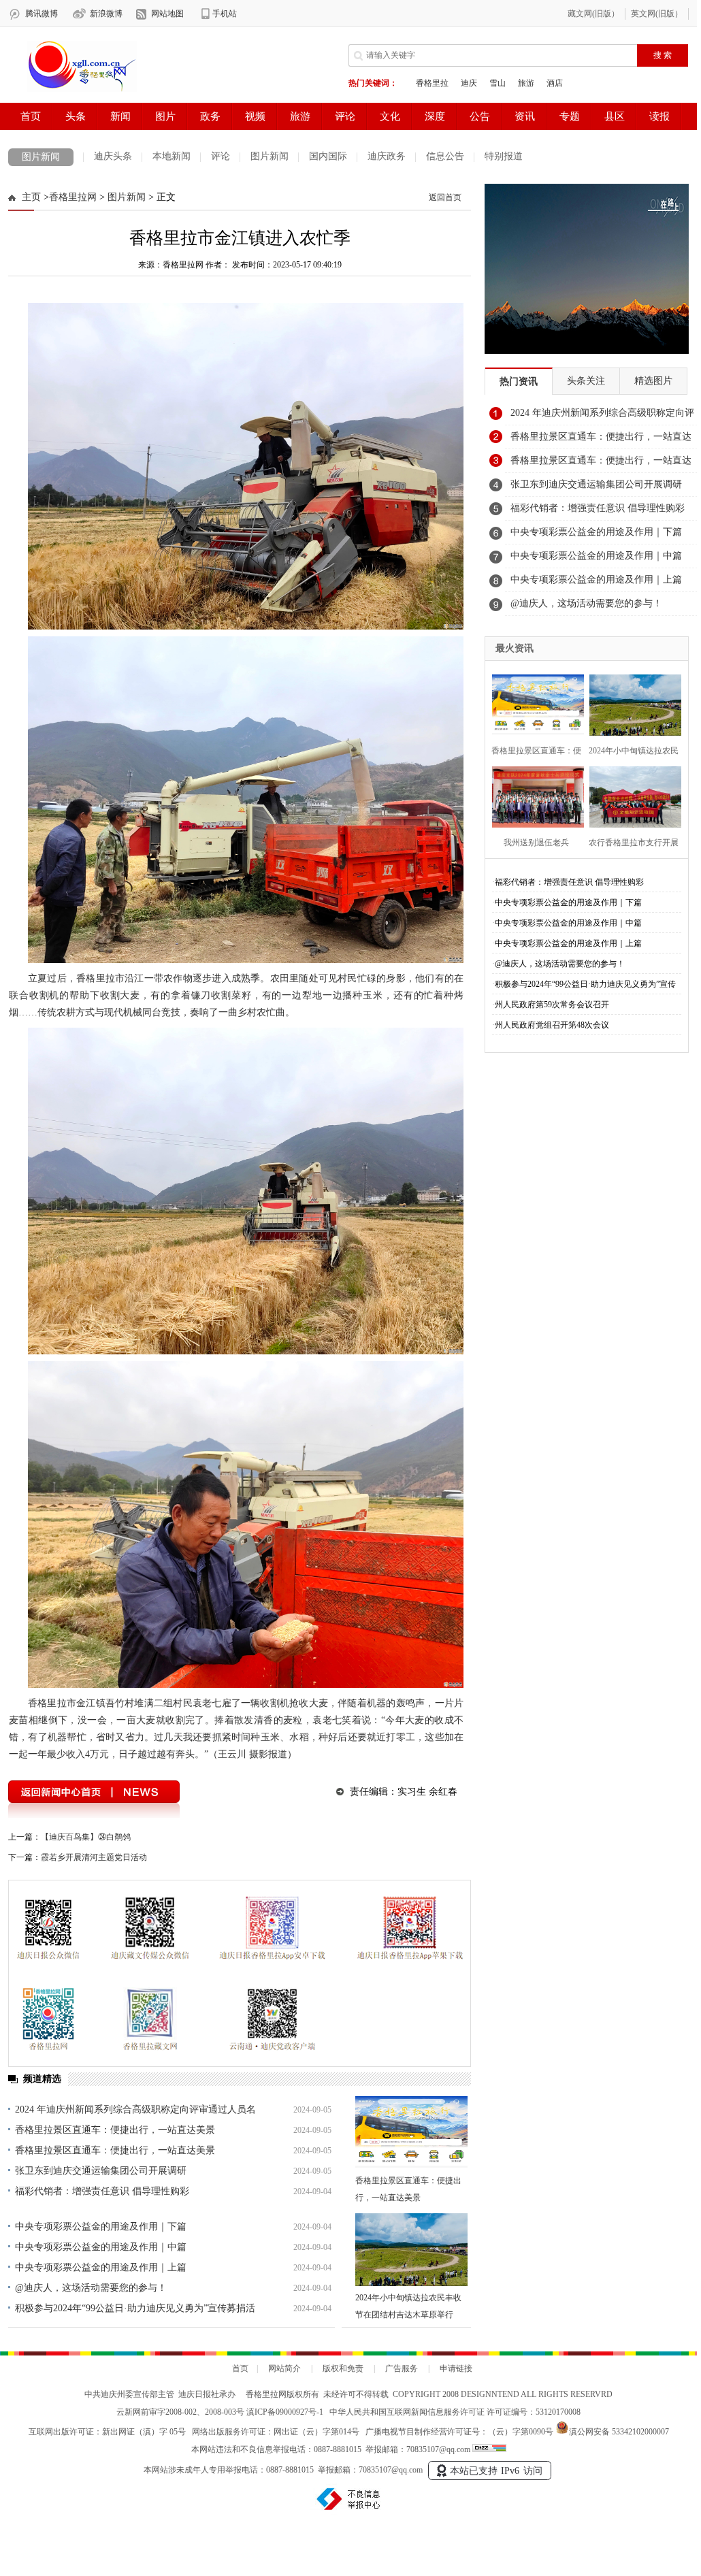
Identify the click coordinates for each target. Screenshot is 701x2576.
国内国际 (328, 156)
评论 (221, 156)
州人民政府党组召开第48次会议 (552, 1025)
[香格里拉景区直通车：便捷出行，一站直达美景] (411, 2133)
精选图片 (653, 381)
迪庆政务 (387, 156)
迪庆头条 (113, 156)
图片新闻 (41, 157)
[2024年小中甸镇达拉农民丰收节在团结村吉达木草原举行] (411, 2250)
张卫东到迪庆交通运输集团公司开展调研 (101, 2171)
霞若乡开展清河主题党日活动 (94, 1857)
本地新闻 (172, 156)
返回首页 (445, 197)
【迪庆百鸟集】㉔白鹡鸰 (86, 1837)
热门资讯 (519, 381)
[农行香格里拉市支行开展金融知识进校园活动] (631, 795)
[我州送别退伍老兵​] (534, 795)
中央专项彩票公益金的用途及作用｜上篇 (101, 2267)
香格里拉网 (73, 197)
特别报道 (504, 156)
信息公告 (445, 156)
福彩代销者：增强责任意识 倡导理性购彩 (102, 2191)
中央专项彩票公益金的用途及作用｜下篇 (101, 2227)
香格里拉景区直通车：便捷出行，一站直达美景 (115, 2130)
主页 (31, 197)
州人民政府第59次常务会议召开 (552, 1005)
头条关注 (586, 381)
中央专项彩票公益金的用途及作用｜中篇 (101, 2247)
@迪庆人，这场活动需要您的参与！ (91, 2288)
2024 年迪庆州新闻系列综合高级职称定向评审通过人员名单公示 (602, 417)
